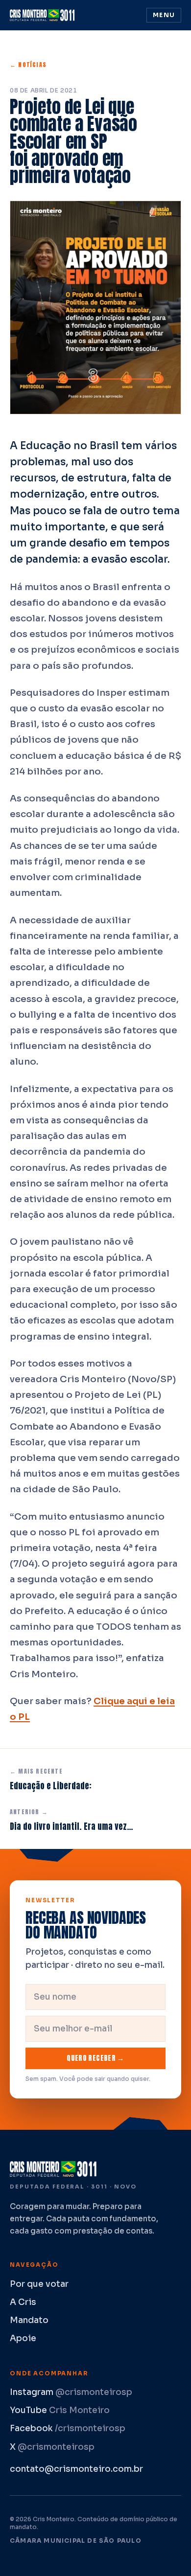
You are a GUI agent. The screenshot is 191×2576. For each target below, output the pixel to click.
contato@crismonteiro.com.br (76, 2469)
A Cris (23, 2302)
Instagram (71, 2392)
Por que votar (39, 2284)
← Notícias (28, 65)
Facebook (68, 2428)
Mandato (29, 2320)
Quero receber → (95, 2058)
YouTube (60, 2410)
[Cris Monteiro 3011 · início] (44, 15)
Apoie (23, 2338)
